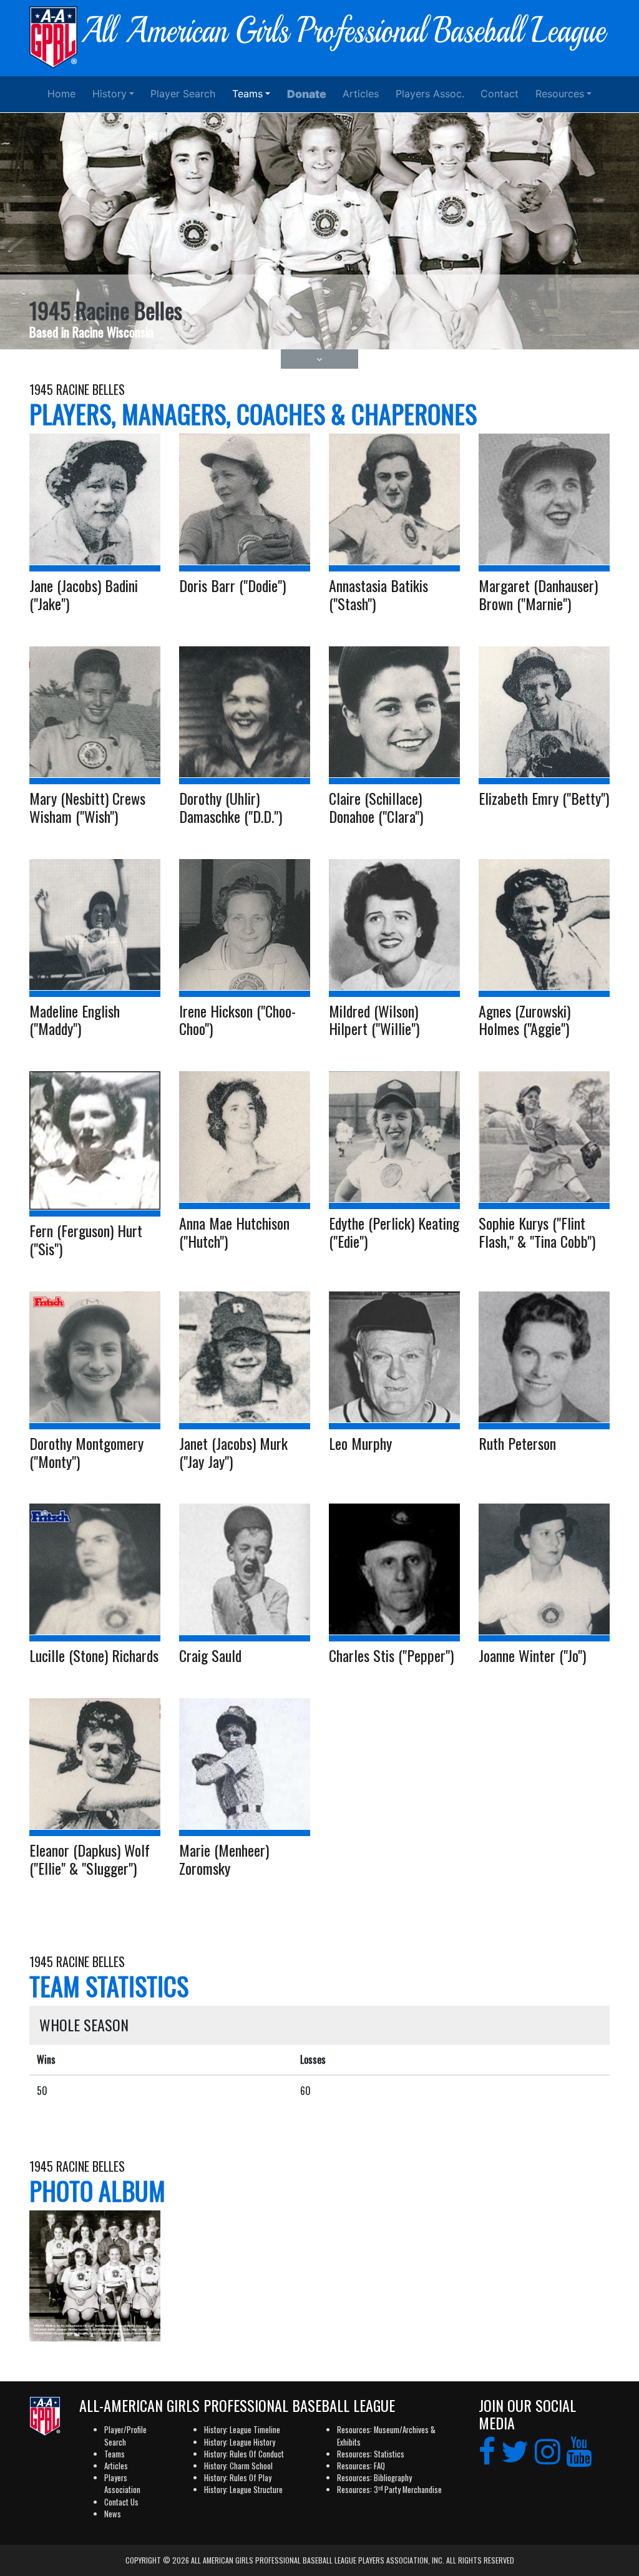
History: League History (240, 2442)
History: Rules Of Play (238, 2478)
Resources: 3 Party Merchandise (389, 2490)
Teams (247, 94)
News (113, 2514)
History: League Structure (243, 2490)
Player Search (183, 94)
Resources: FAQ (361, 2466)
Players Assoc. (430, 94)
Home (61, 94)
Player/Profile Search (125, 2436)
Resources (560, 94)
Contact (500, 94)
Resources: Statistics (371, 2454)
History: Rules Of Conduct (244, 2454)
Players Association (122, 2484)
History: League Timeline (242, 2430)
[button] (320, 359)
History (110, 94)
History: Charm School (238, 2466)
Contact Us (121, 2502)
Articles (361, 94)
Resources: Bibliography (374, 2478)
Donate (307, 94)
